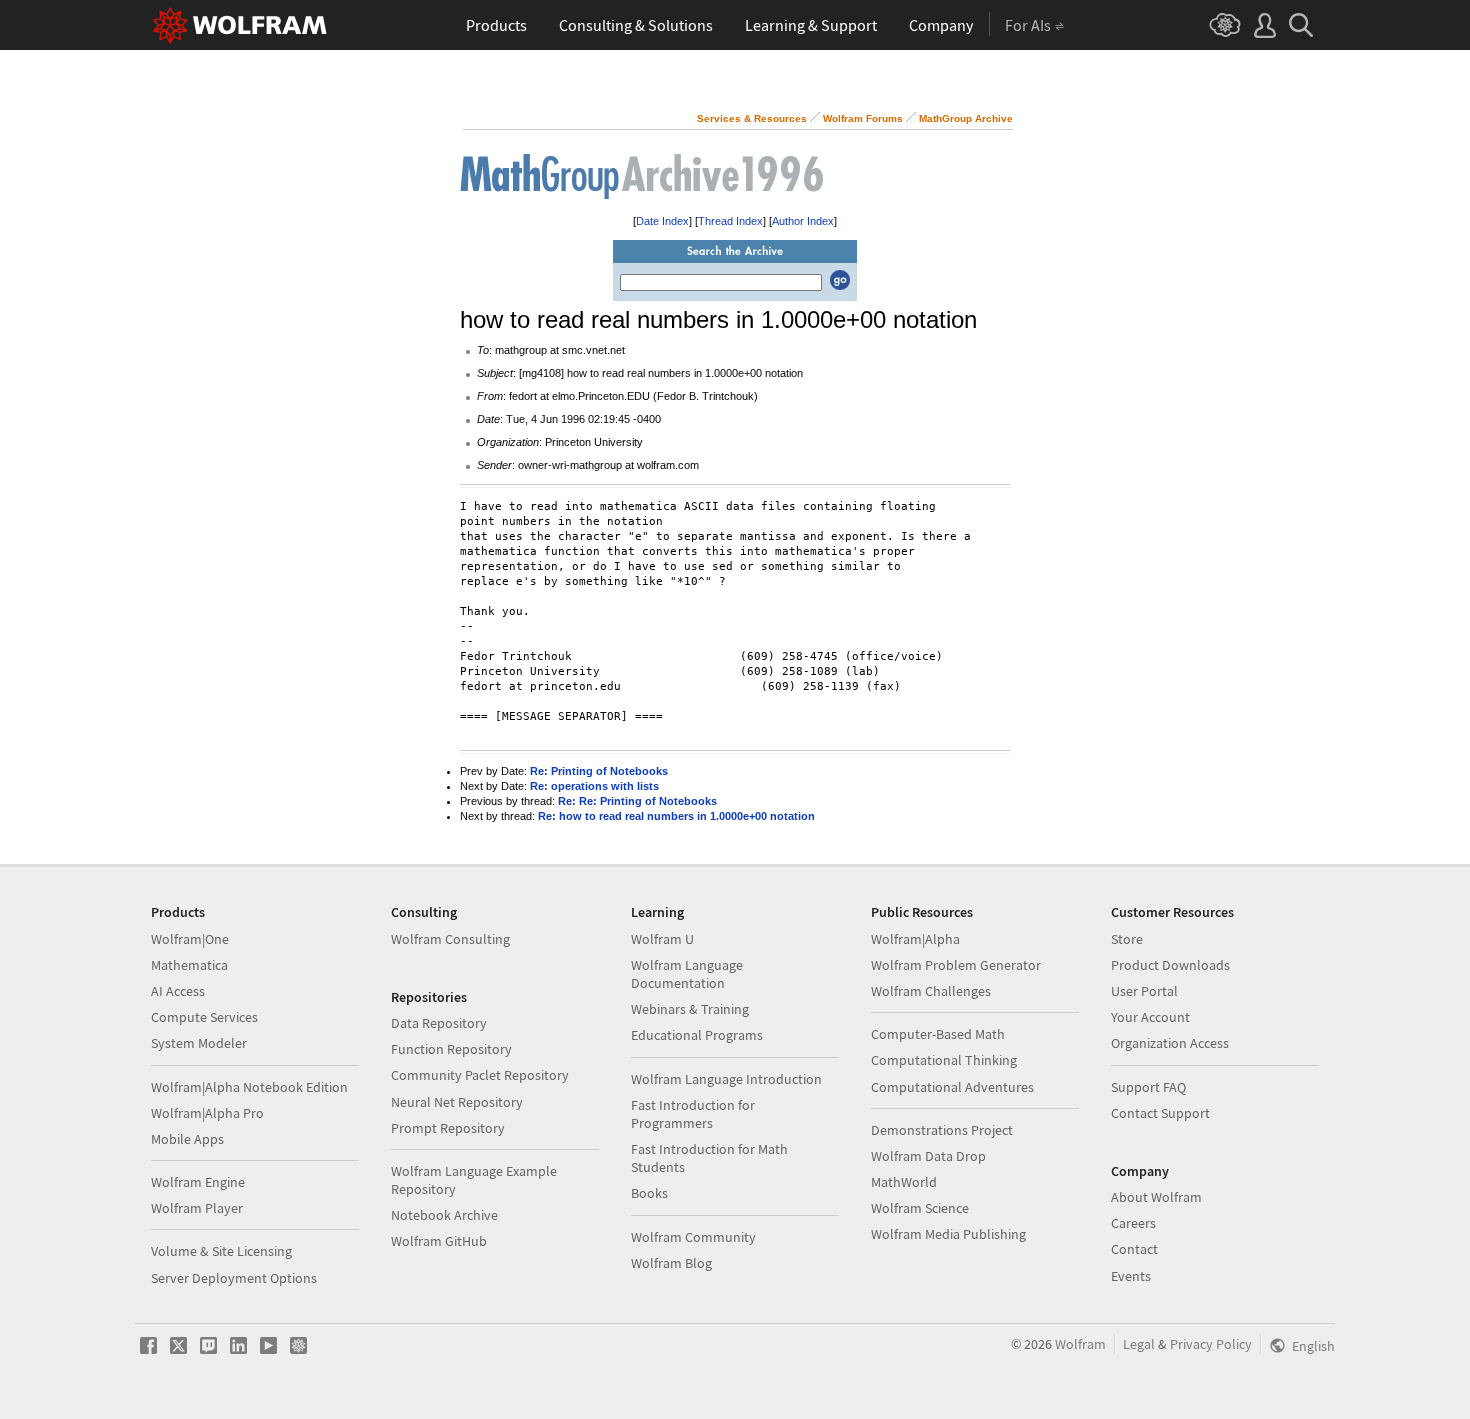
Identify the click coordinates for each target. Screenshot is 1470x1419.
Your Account (1150, 1017)
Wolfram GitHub (439, 1241)
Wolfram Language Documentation (687, 974)
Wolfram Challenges (931, 991)
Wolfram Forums (863, 118)
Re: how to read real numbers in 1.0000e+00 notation (676, 816)
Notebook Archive (444, 1215)
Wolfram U (662, 939)
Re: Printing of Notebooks (599, 771)
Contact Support (1160, 1113)
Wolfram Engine (198, 1182)
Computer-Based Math (938, 1034)
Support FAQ (1148, 1087)
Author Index (803, 221)
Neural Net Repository (457, 1102)
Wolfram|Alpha (915, 939)
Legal (1139, 1344)
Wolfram (1080, 1344)
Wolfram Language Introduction (726, 1079)
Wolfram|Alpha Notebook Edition (249, 1087)
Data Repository (439, 1023)
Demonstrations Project (942, 1130)
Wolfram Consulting (450, 939)
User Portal (1144, 991)
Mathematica (189, 965)
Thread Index (730, 221)
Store (1127, 939)
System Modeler (199, 1043)
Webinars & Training (690, 1009)
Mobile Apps (187, 1139)
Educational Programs (697, 1035)
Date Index (662, 221)
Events (1131, 1276)
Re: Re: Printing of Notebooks (637, 801)
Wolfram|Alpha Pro (207, 1113)
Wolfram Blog (671, 1263)
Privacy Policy (1211, 1344)
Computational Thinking (944, 1060)
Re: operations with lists (594, 786)
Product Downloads (1170, 965)
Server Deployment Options (234, 1278)
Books (649, 1193)
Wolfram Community (693, 1237)
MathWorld (904, 1182)
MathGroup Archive (966, 118)
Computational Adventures (952, 1087)
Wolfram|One (190, 939)
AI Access (178, 991)
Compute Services (204, 1017)
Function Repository (451, 1049)
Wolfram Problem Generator (956, 965)
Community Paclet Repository (480, 1075)
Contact (1134, 1249)
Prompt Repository (448, 1128)
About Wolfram (1156, 1197)
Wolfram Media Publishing (948, 1234)
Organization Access (1170, 1043)
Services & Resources (752, 118)
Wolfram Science (920, 1208)
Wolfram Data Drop (928, 1156)
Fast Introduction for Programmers (693, 1114)
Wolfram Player (197, 1208)
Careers (1133, 1223)
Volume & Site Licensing (221, 1251)
